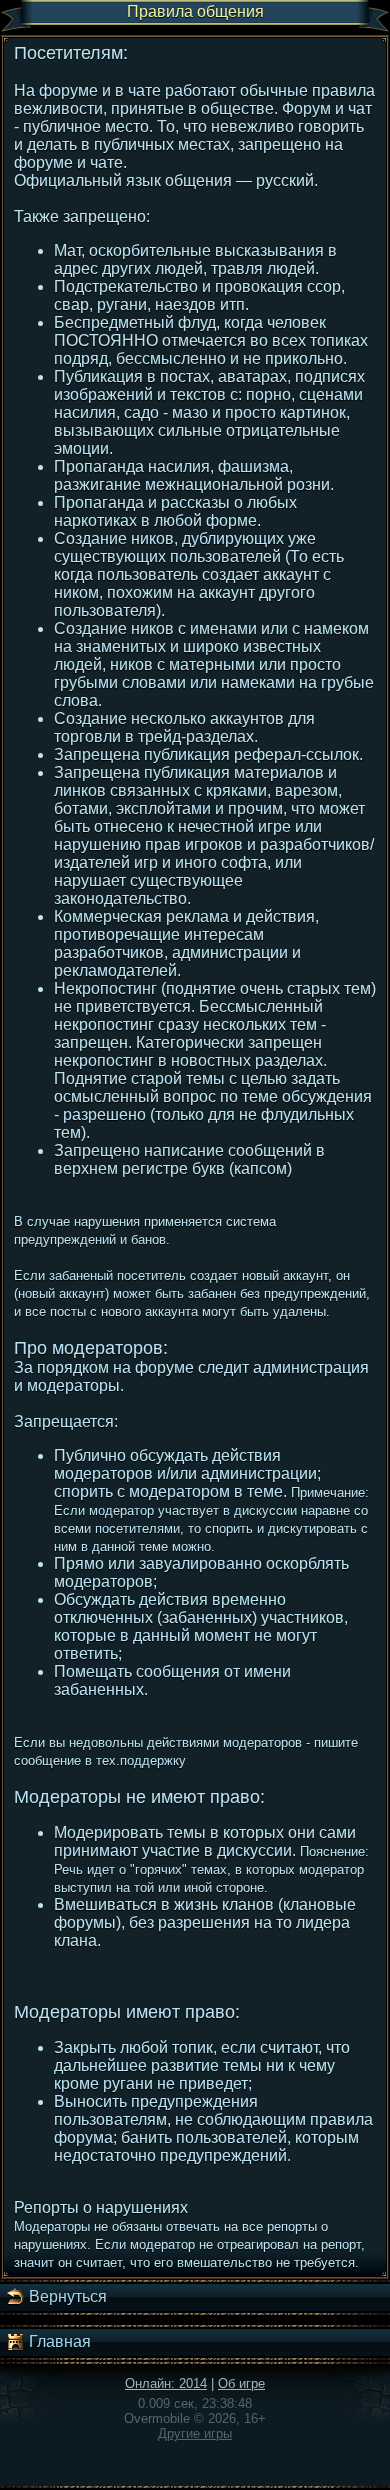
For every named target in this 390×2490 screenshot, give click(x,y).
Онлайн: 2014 (166, 2383)
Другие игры (195, 2433)
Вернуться (66, 2296)
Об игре (241, 2383)
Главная (58, 2341)
